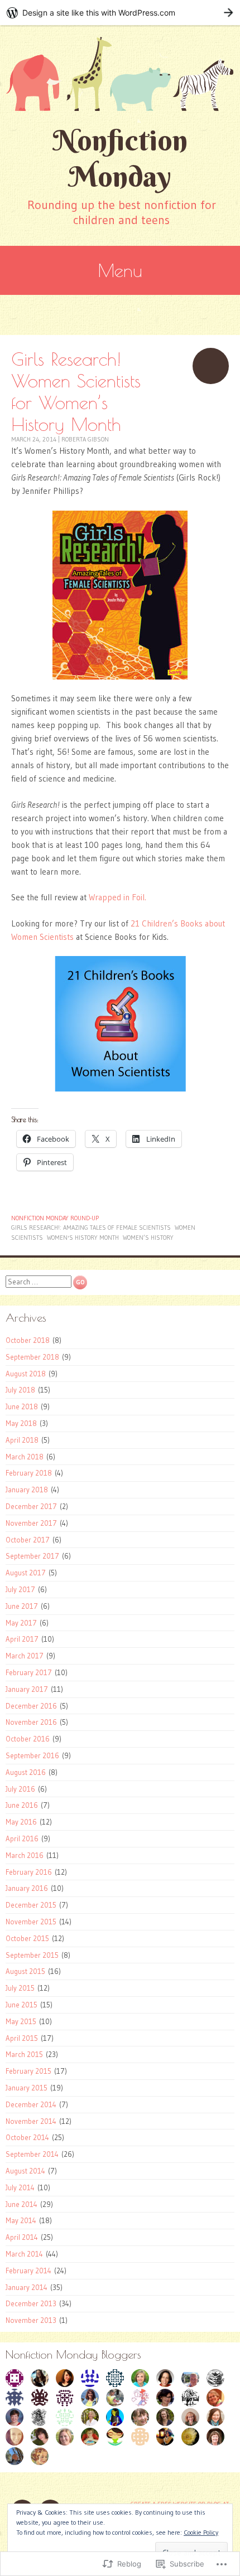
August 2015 (25, 1971)
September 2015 (32, 1955)
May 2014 (21, 2220)
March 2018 (25, 1457)
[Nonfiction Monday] (120, 74)
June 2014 (21, 2204)
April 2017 (22, 1639)
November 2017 (31, 1523)
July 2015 (20, 1988)
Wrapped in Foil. (117, 897)
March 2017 (25, 1656)
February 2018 (29, 1473)
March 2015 (24, 2054)
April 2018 (22, 1440)
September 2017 (32, 1556)
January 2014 (27, 2287)
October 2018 (28, 1340)
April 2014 (22, 2237)
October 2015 (27, 1938)
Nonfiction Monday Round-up (55, 1218)
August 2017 (26, 1573)
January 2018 (27, 1490)
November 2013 (31, 2320)
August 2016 (26, 1772)
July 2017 (20, 1589)
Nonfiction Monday (120, 158)
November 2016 (31, 1722)
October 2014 (27, 2137)
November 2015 (31, 1922)
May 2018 (21, 1423)
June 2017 (22, 1606)
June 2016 (22, 1805)
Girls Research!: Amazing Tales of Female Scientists (91, 1228)
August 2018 (26, 1374)
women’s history (148, 1238)
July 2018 (20, 1390)
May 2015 (21, 2021)
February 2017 (29, 1672)
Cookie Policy (201, 2532)
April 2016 (22, 1838)
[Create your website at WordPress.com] (120, 13)
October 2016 (28, 1739)
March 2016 (25, 1855)
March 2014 (24, 2254)
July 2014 (20, 2187)
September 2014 (32, 2154)
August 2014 (25, 2171)
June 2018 (22, 1406)
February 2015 (28, 2071)
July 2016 (20, 1789)
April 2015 (22, 2038)
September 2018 (32, 1357)
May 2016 (21, 1822)
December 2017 (31, 1506)
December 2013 (31, 2303)
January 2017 (27, 1689)
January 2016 (27, 1888)
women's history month (83, 1238)
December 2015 (31, 1905)
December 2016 (31, 1706)
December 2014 (31, 2104)
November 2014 (31, 2121)
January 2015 (27, 2088)
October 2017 (28, 1540)
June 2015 (21, 2005)
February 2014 (28, 2271)
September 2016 (32, 1755)
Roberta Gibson (85, 439)
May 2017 (21, 1623)
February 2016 (29, 1872)
